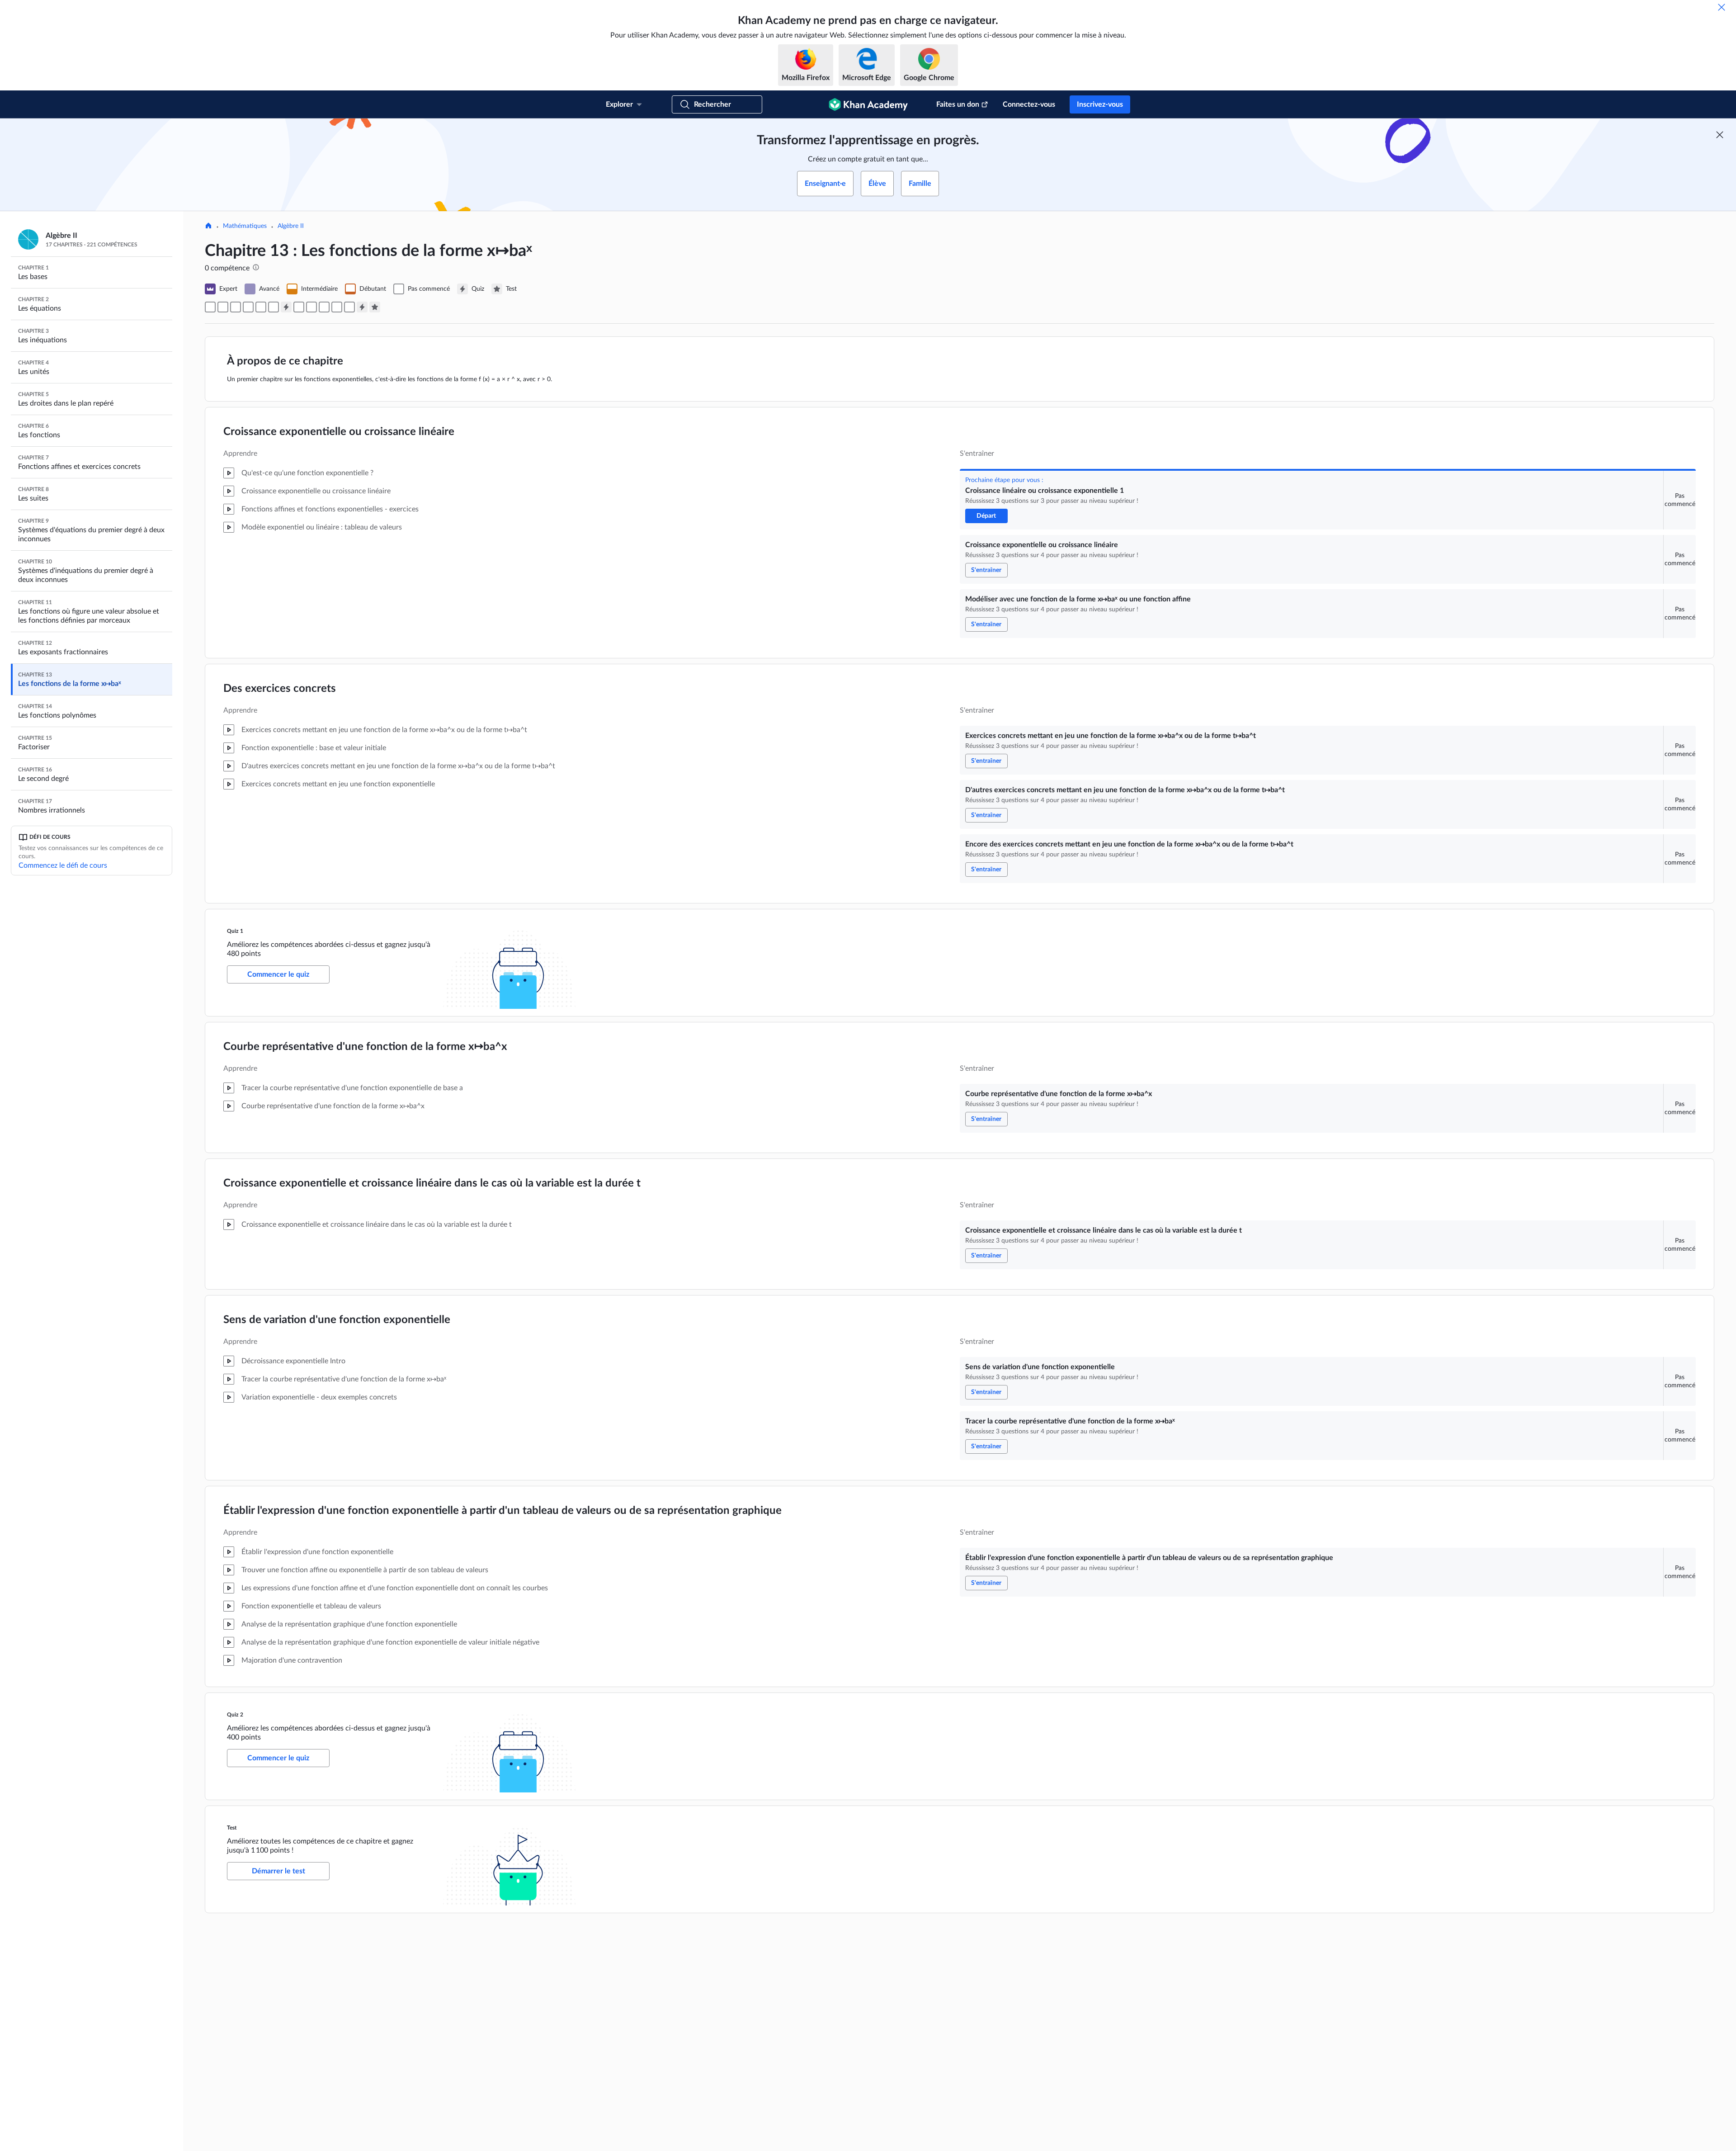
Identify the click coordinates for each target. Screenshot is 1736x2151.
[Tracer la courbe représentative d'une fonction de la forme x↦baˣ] (337, 307)
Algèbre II (291, 226)
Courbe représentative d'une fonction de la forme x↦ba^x (365, 1047)
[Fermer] (1722, 7)
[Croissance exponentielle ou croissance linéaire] (223, 307)
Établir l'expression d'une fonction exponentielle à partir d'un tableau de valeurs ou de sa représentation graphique (502, 1511)
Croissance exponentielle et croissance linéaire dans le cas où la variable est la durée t (432, 1183)
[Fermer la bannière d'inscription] (1720, 135)
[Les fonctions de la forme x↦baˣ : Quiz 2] (362, 307)
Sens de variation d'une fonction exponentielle (337, 1320)
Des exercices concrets (280, 689)
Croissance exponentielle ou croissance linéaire (339, 432)
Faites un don (958, 104)
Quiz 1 (235, 931)
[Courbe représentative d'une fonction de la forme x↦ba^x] (299, 307)
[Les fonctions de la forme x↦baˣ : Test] (375, 307)
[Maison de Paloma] (208, 227)
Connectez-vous (1029, 104)
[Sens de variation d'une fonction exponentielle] (324, 307)
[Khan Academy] (868, 104)
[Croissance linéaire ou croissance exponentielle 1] (210, 307)
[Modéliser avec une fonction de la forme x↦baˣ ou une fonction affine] (236, 307)
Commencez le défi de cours (63, 865)
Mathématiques (245, 226)
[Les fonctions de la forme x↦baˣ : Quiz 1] (286, 307)
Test (232, 1828)
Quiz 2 (235, 1715)
